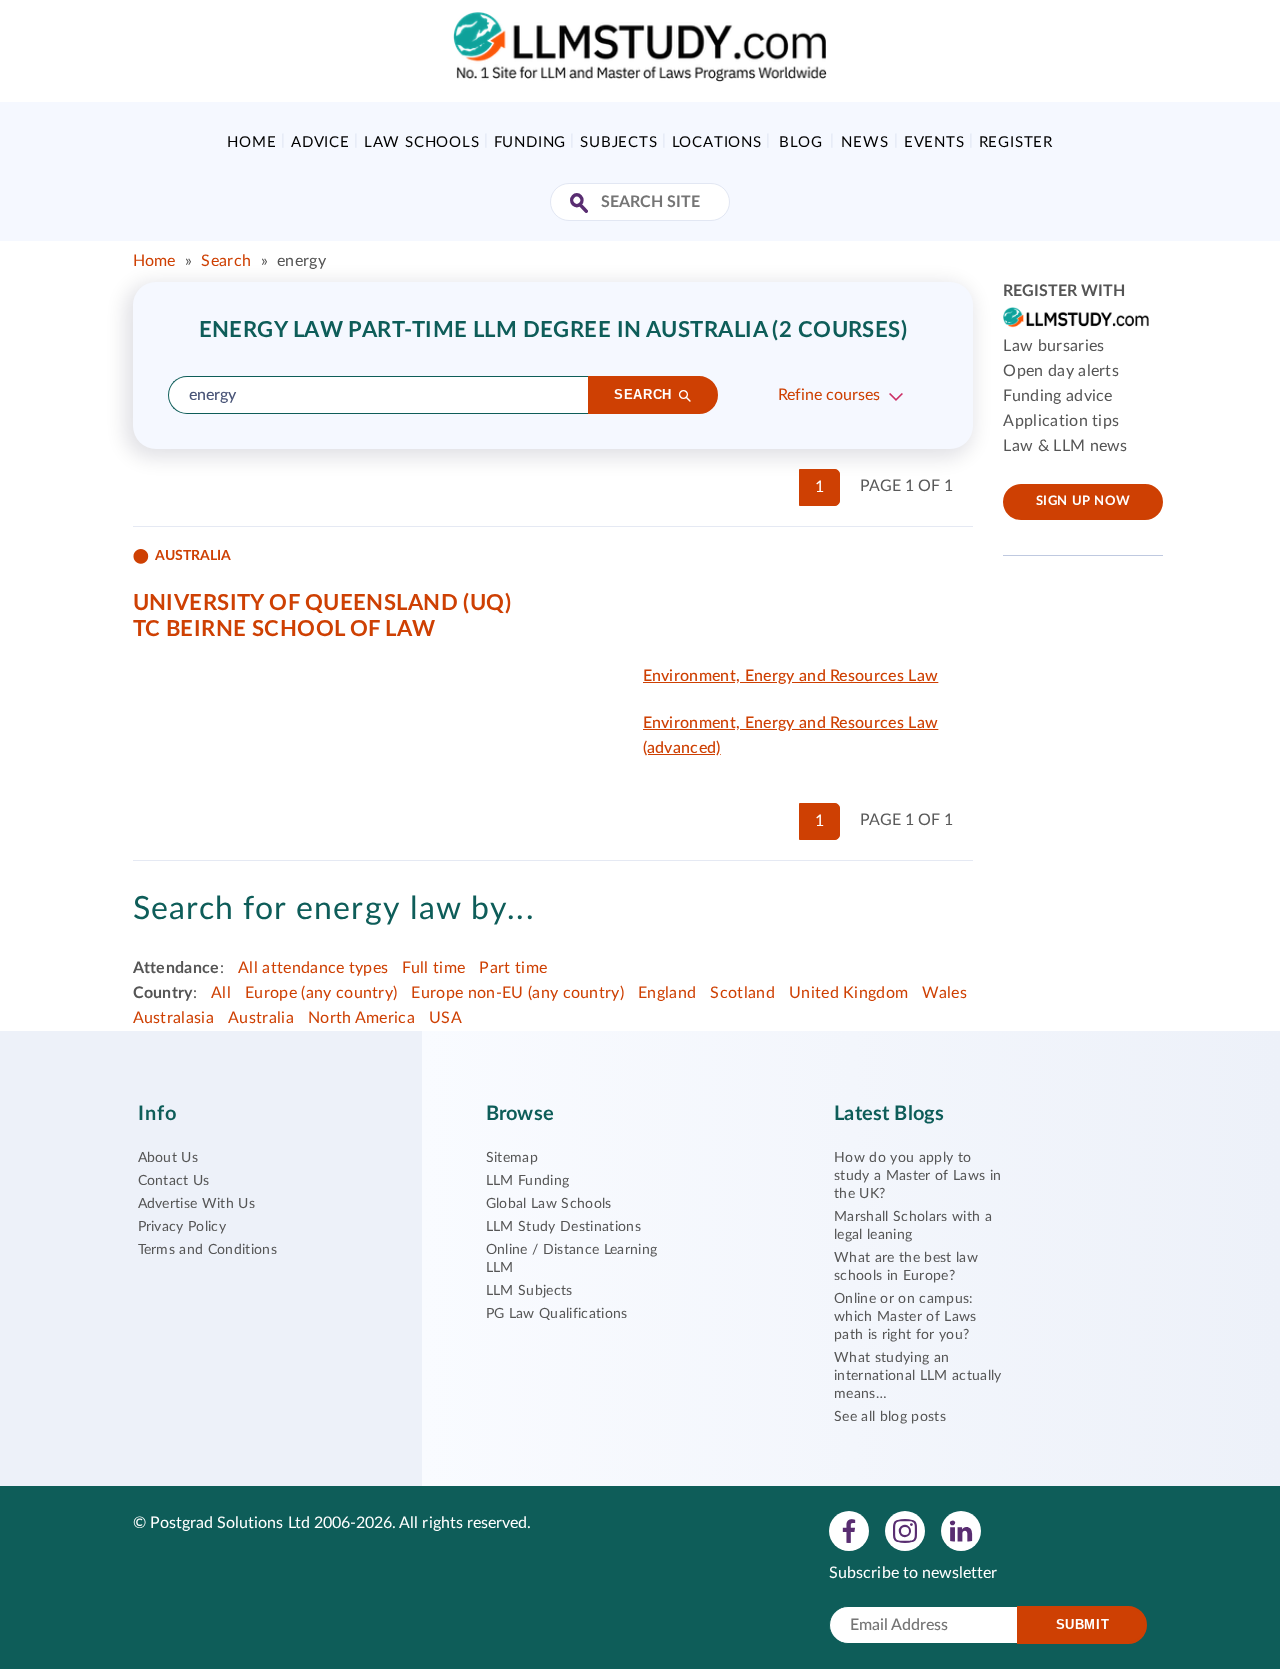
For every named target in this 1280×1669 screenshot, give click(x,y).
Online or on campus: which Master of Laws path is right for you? (905, 1317)
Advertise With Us (196, 1204)
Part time (513, 968)
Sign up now (1083, 501)
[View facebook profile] (849, 1530)
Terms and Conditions (207, 1250)
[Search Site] (581, 204)
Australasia (174, 1018)
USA (445, 1018)
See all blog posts (890, 1417)
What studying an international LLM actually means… (917, 1376)
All (221, 993)
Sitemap (512, 1158)
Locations (717, 142)
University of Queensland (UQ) (322, 603)
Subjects (618, 142)
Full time (433, 968)
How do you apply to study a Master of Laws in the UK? (917, 1176)
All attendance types (313, 968)
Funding (530, 142)
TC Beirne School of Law (284, 629)
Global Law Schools (549, 1204)
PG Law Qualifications (557, 1314)
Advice (320, 142)
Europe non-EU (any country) (517, 993)
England (667, 993)
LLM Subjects (529, 1291)
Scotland (742, 993)
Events (934, 142)
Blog (800, 142)
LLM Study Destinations (563, 1227)
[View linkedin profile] (961, 1530)
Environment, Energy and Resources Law (791, 676)
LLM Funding (528, 1181)
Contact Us (174, 1181)
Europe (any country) (321, 993)
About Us (168, 1158)
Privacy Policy (182, 1227)
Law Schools (422, 142)
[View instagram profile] (905, 1530)
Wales (944, 993)
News (864, 142)
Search (226, 261)
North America (361, 1018)
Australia (261, 1018)
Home (251, 142)
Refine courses (829, 395)
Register (1016, 142)
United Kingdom (848, 993)
